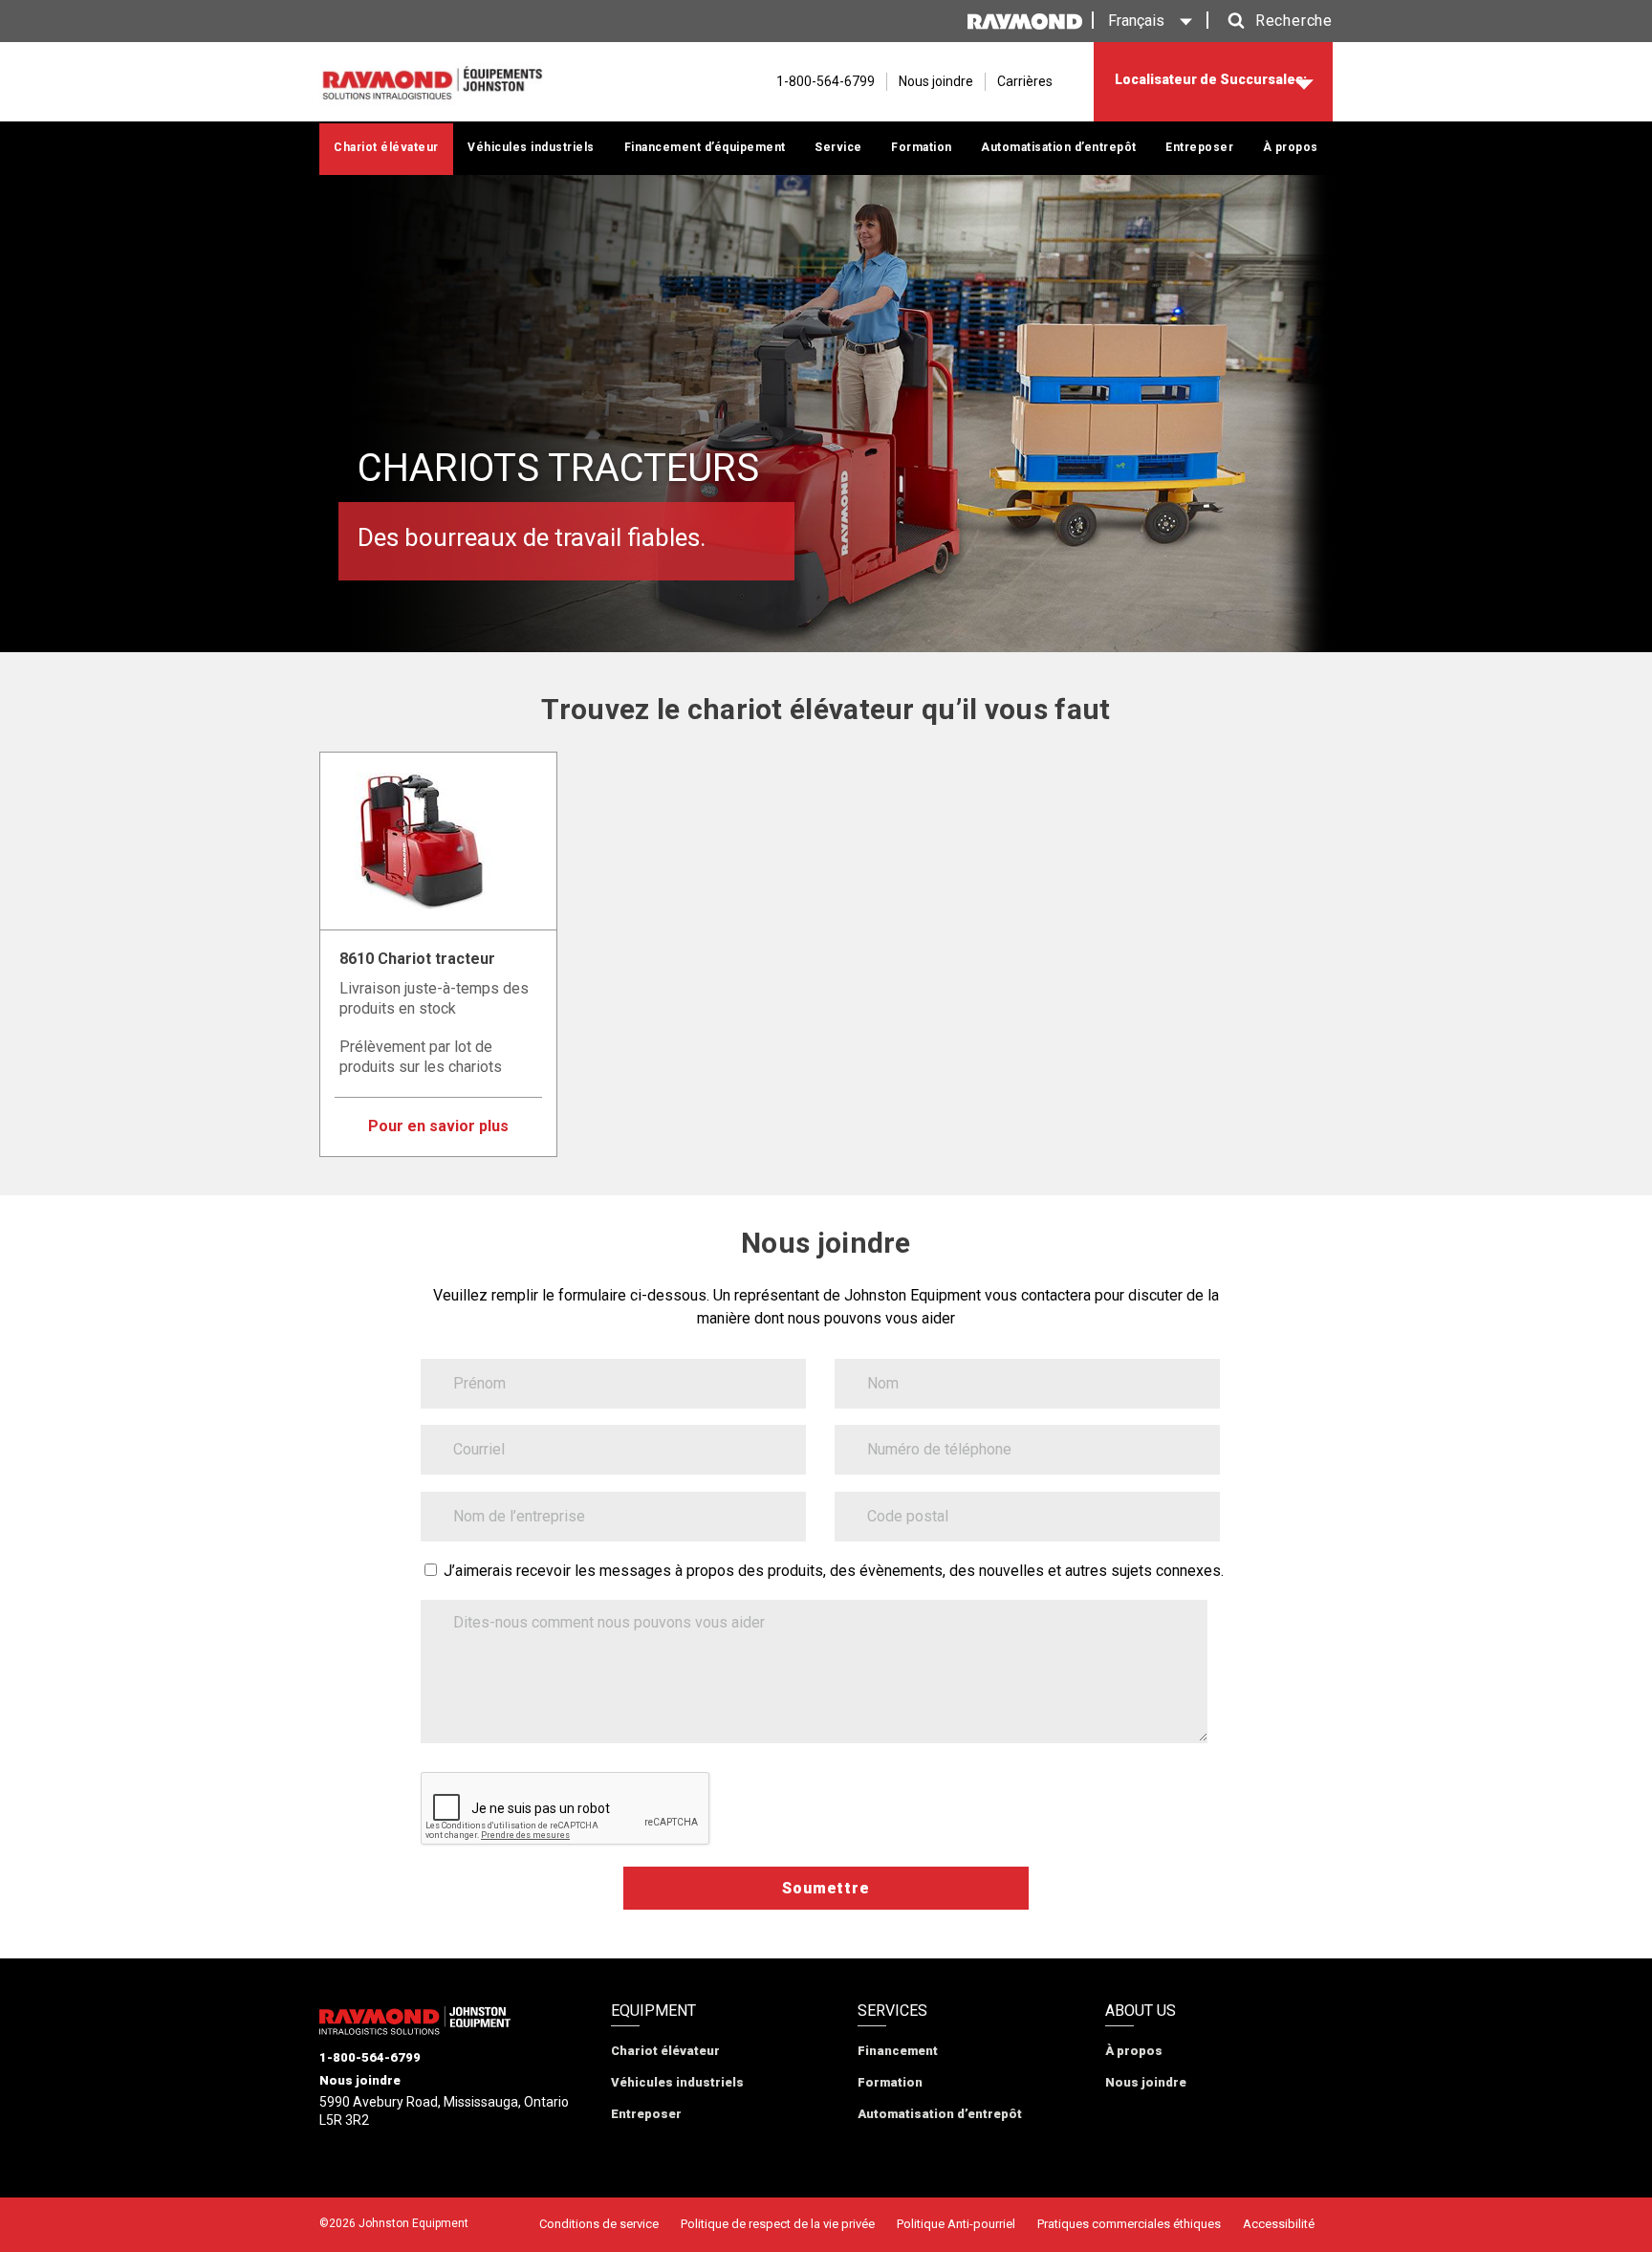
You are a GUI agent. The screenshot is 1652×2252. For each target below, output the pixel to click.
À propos (1291, 147)
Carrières (1025, 81)
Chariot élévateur (386, 147)
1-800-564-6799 (370, 2057)
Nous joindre (936, 81)
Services (892, 2011)
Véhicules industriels (531, 147)
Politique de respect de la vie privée (778, 2224)
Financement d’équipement (705, 147)
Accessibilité (1279, 2224)
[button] (1275, 21)
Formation (922, 147)
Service (838, 147)
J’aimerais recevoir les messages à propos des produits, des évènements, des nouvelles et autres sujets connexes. (834, 1571)
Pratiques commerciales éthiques (1129, 2224)
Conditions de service (599, 2224)
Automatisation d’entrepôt (1059, 147)
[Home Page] (432, 82)
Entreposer (1199, 147)
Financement (898, 2051)
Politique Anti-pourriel (956, 2224)
